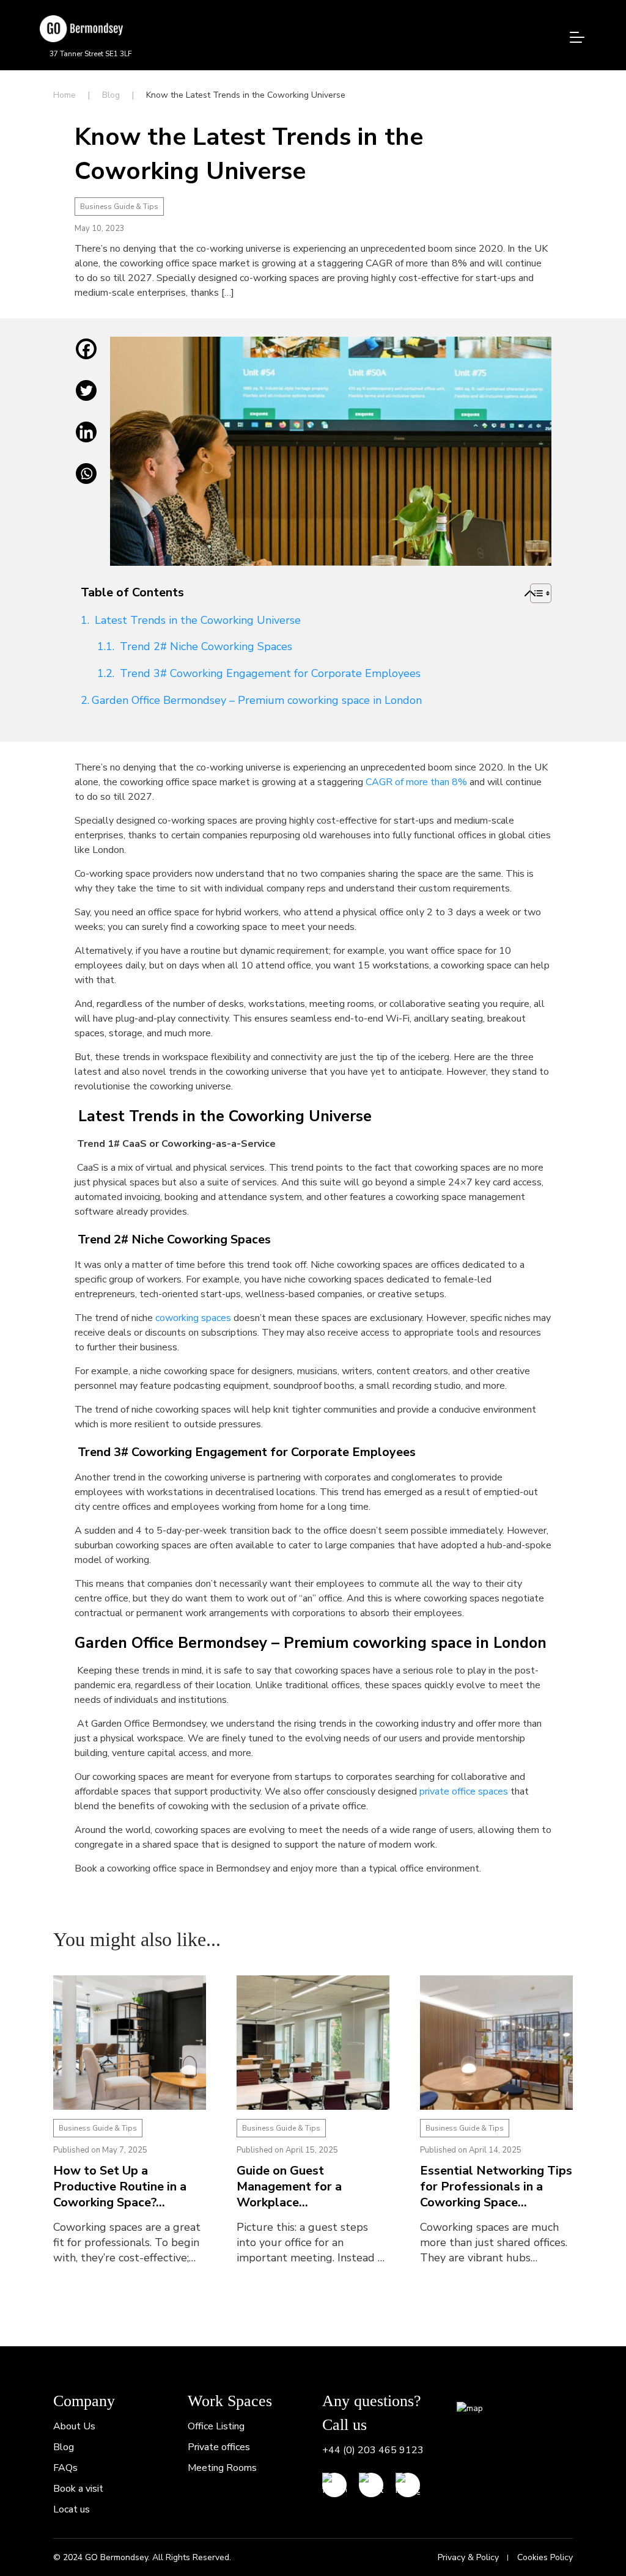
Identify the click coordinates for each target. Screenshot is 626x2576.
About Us (74, 2426)
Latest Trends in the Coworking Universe (196, 620)
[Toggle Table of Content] (530, 593)
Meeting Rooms (222, 2468)
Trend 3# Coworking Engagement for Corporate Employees (269, 673)
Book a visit (78, 2489)
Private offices (219, 2447)
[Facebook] (86, 358)
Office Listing (216, 2426)
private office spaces (462, 1791)
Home (64, 95)
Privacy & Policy (468, 2557)
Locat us (72, 2509)
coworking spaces (193, 1318)
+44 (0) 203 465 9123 (373, 2450)
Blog (111, 95)
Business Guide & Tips (119, 207)
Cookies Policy (545, 2557)
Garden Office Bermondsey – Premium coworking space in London (257, 700)
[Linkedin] (86, 441)
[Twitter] (86, 400)
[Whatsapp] (86, 483)
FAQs (65, 2468)
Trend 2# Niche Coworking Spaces (204, 646)
